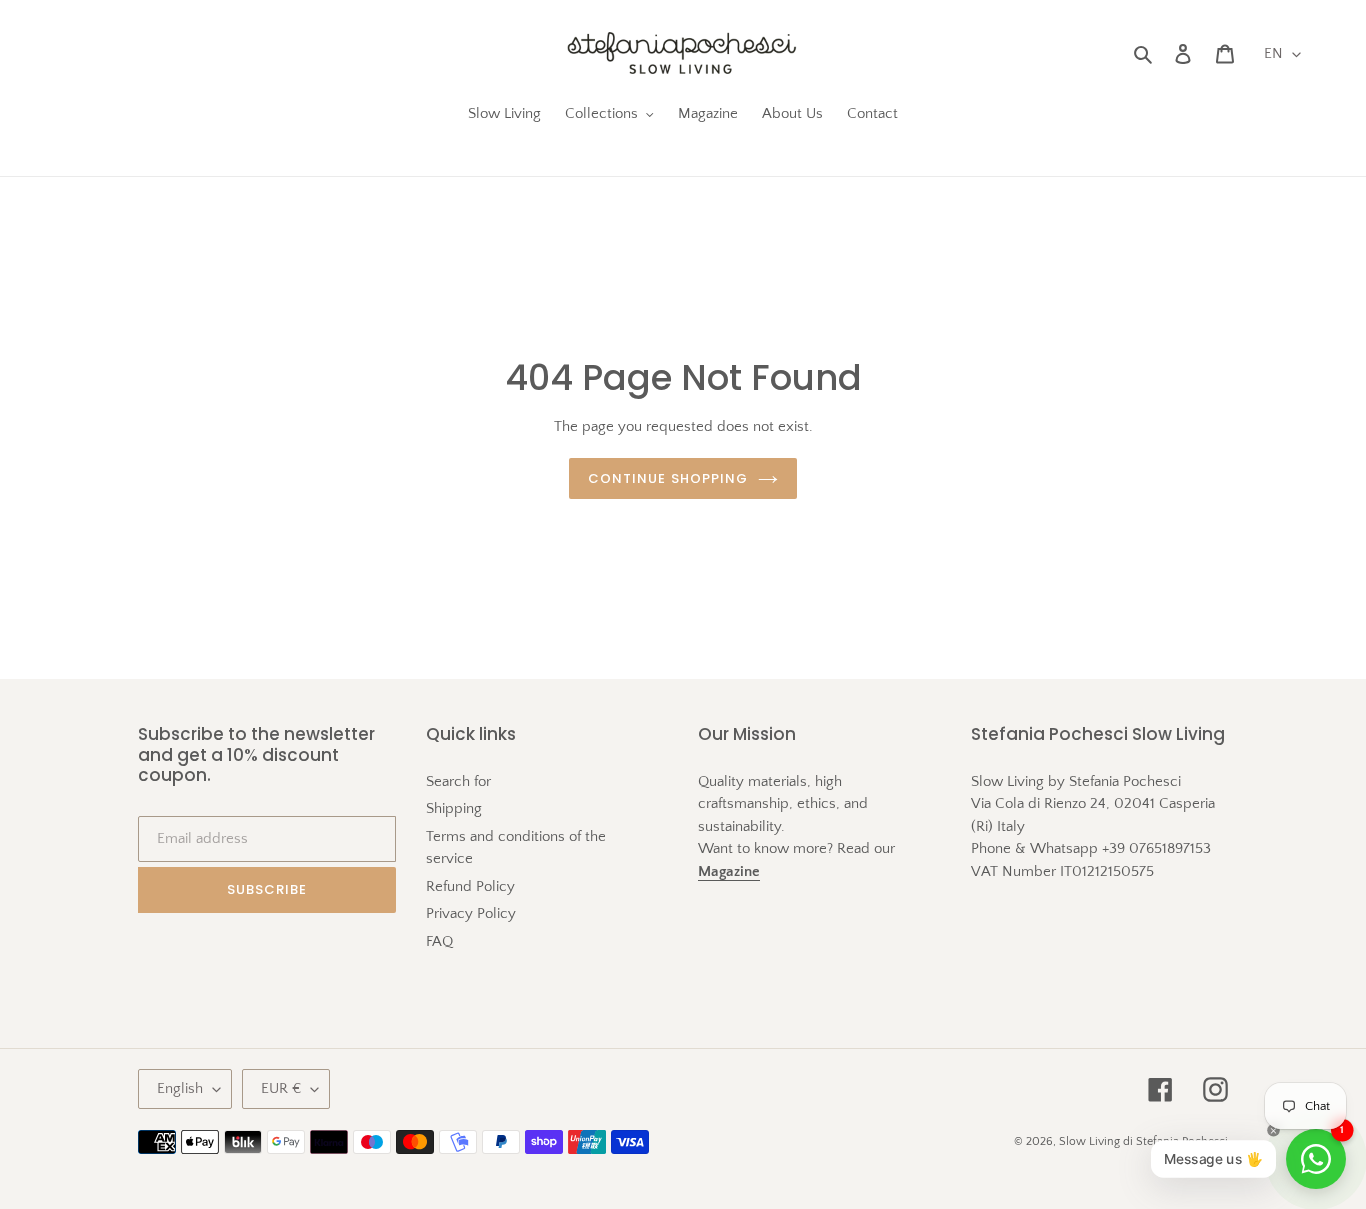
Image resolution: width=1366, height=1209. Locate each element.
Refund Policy (470, 886)
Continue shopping (668, 478)
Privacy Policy (471, 913)
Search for (458, 781)
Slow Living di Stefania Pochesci (1143, 1141)
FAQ (439, 941)
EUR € (281, 1088)
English (180, 1088)
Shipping (454, 808)
